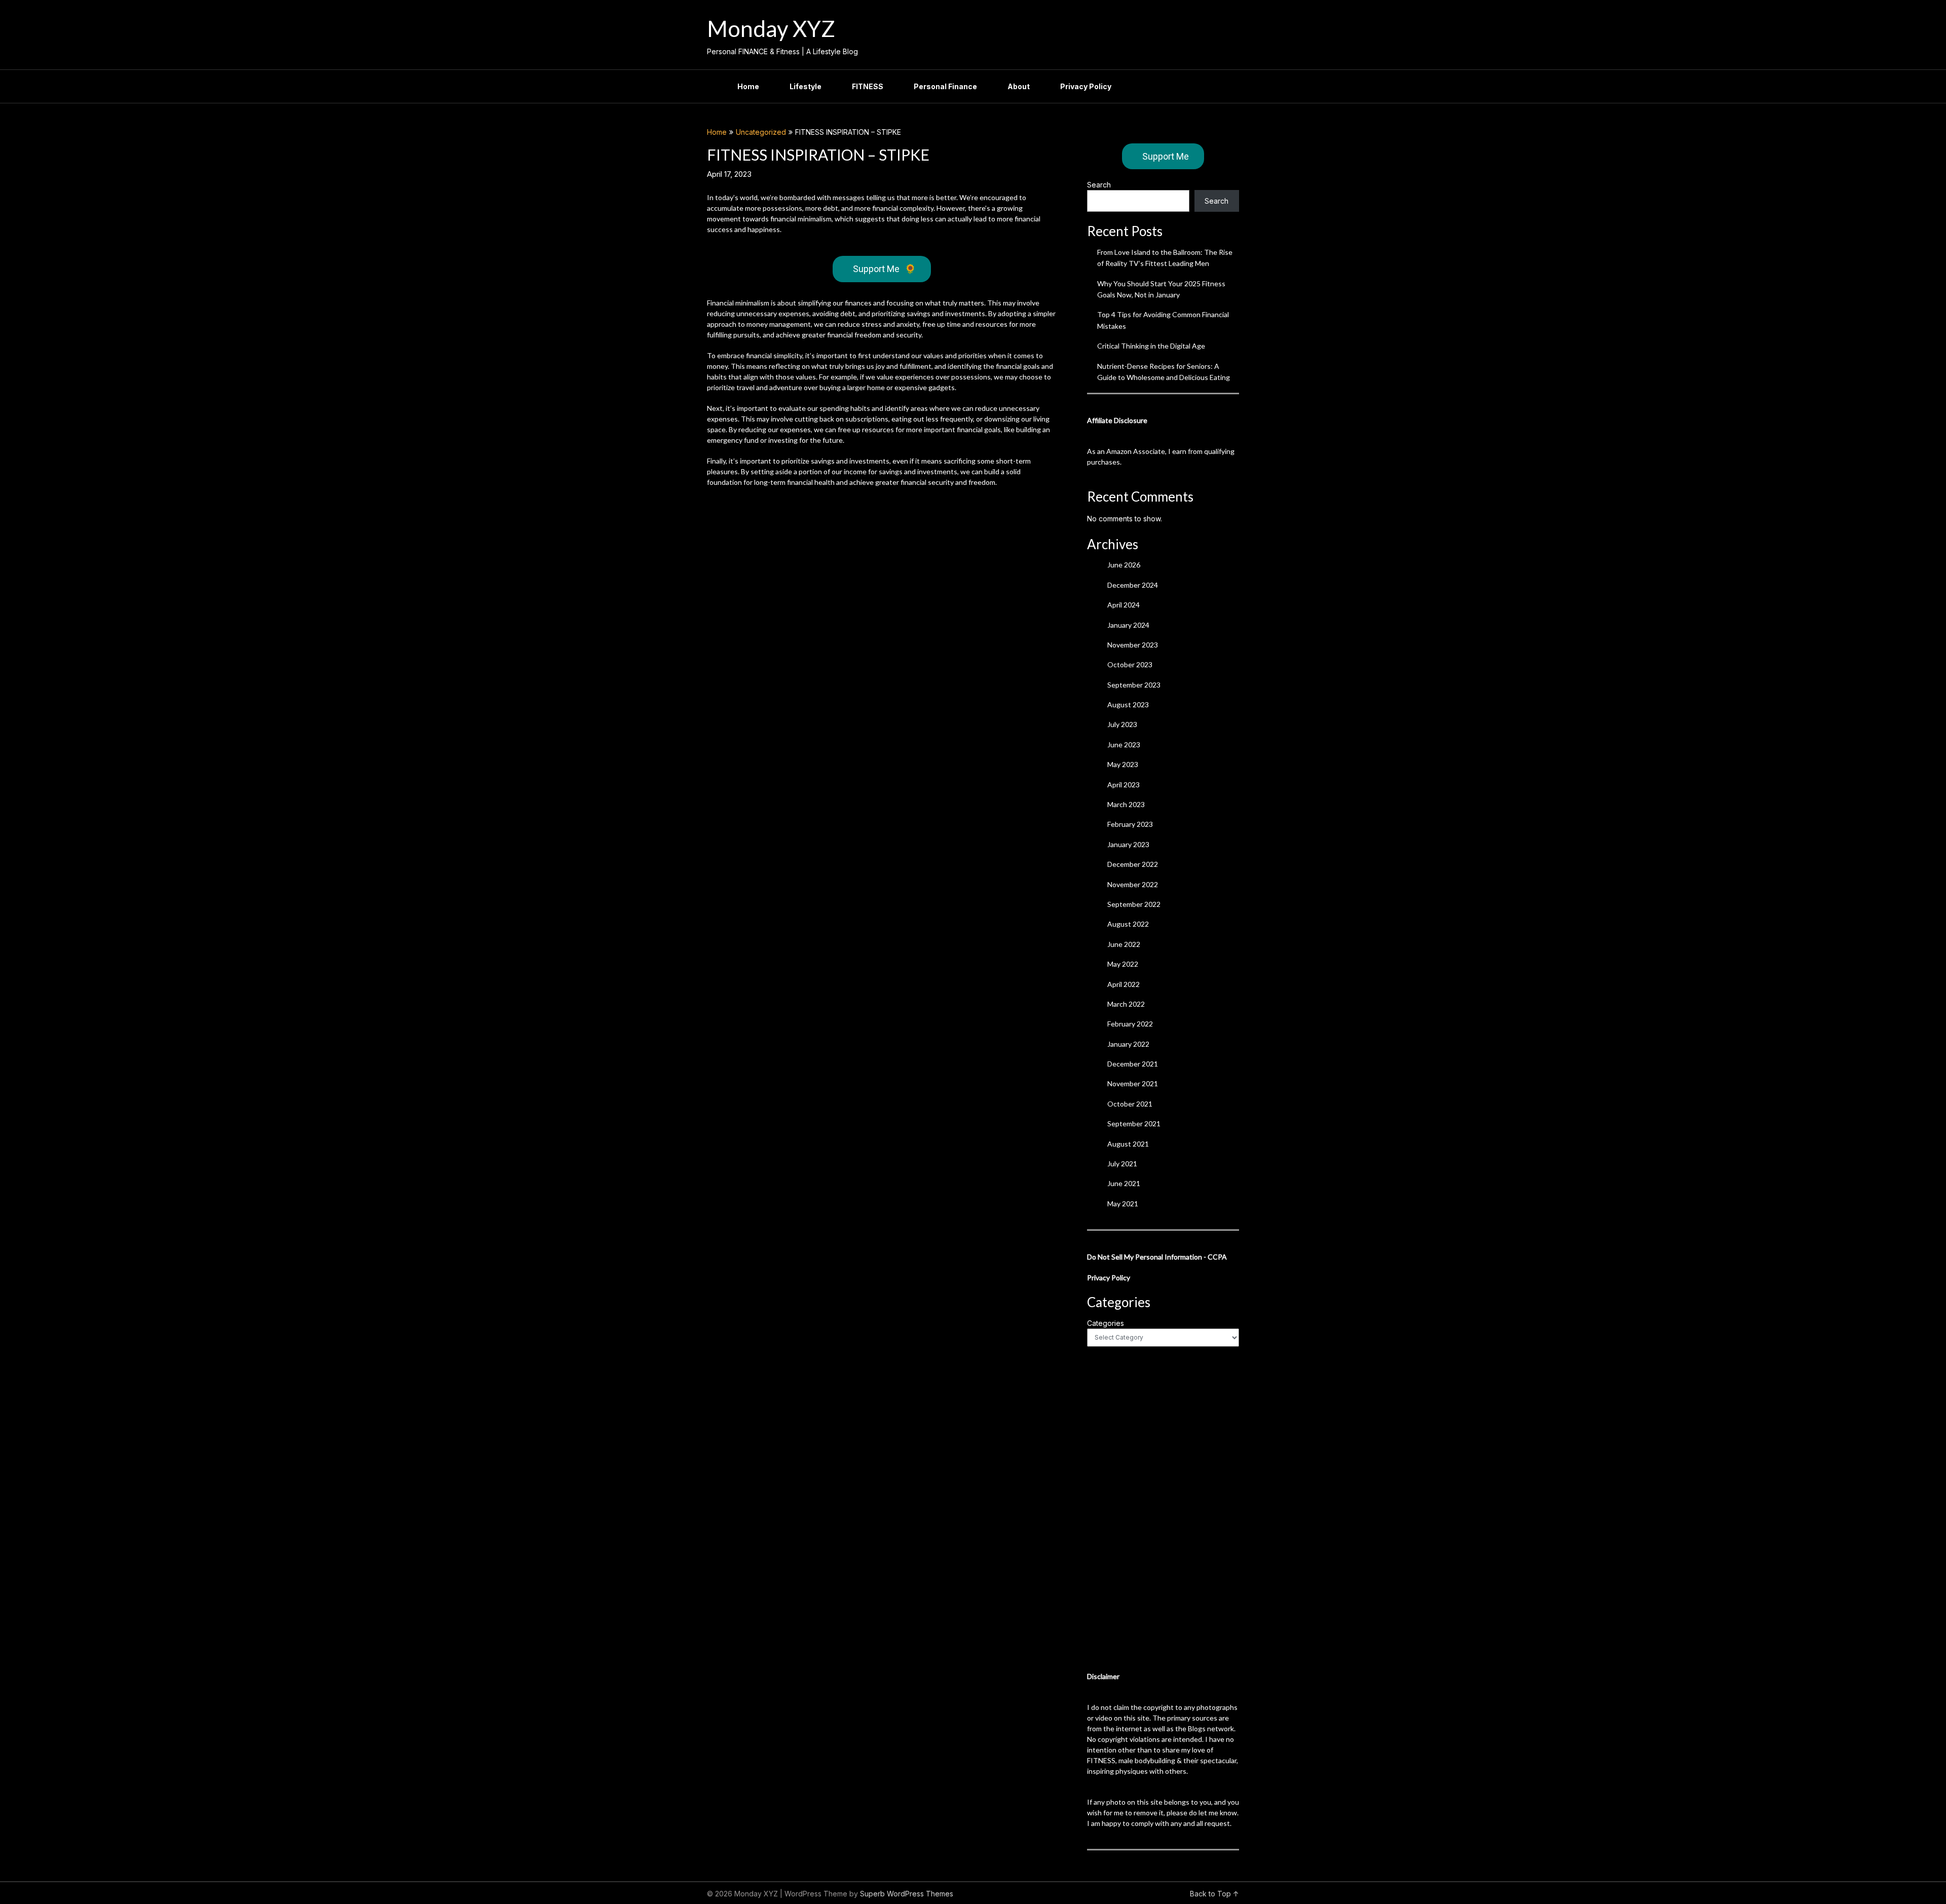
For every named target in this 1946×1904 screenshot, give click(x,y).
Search (1099, 185)
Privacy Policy (1086, 86)
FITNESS (868, 86)
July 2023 (1122, 724)
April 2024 (1124, 605)
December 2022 (1133, 864)
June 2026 (1124, 565)
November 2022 (1133, 884)
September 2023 (1134, 685)
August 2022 (1128, 924)
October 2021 (1130, 1104)
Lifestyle (806, 86)
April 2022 (1124, 984)
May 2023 (1123, 764)
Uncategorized (761, 132)
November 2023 (1133, 645)
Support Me (884, 269)
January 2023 (1128, 844)
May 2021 (1123, 1204)
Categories (1106, 1323)
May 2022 (1123, 964)
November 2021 (1133, 1083)
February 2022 (1130, 1024)
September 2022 (1134, 904)
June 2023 (1124, 745)
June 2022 (1124, 944)
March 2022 (1126, 1004)
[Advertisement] (1163, 1509)
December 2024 (1133, 585)
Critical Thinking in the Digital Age (1151, 346)
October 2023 (1130, 664)
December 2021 (1133, 1064)
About (1019, 86)
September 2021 (1134, 1124)
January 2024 (1128, 625)
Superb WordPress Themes (907, 1894)
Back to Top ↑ (1214, 1894)
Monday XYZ (771, 28)
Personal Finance (945, 86)
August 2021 (1128, 1144)
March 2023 (1126, 804)
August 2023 (1128, 705)
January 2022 (1128, 1044)
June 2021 (1124, 1183)
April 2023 (1124, 785)
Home (748, 86)
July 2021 (1122, 1164)
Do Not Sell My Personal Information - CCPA (1157, 1257)
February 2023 (1130, 824)
